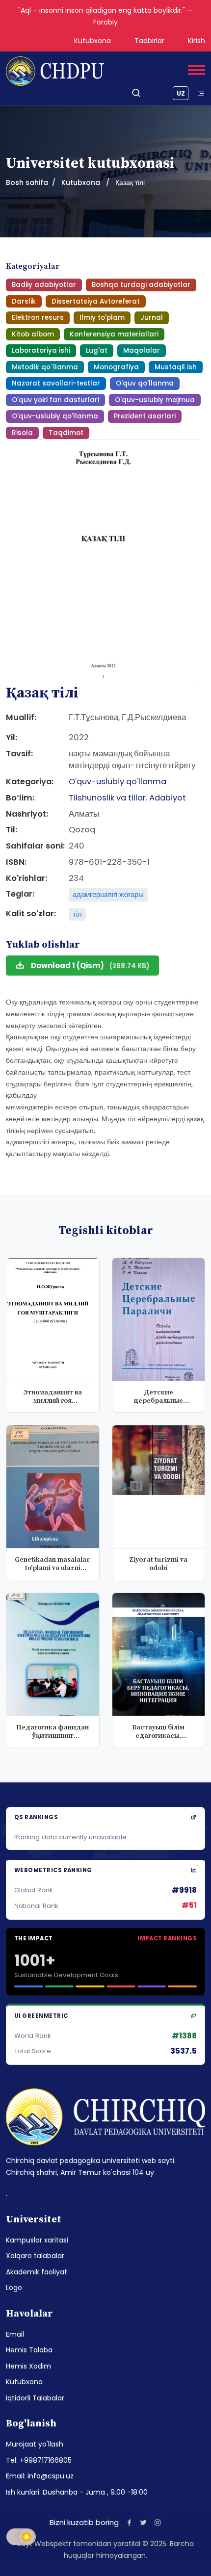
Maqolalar (142, 350)
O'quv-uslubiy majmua (155, 400)
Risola (22, 433)
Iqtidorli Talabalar (35, 2398)
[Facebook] (129, 2522)
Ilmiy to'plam (102, 318)
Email (15, 2334)
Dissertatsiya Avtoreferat (96, 301)
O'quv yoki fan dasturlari (55, 400)
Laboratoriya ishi (41, 350)
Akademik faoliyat (37, 2272)
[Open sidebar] (201, 93)
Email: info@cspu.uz (40, 2476)
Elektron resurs (38, 318)
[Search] (136, 93)
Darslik (24, 301)
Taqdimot (66, 433)
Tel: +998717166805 (39, 2460)
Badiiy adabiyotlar (44, 285)
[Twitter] (144, 2522)
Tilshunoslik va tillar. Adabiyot (127, 798)
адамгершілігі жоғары (108, 894)
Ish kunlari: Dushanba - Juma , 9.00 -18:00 (77, 2492)
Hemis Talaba (29, 2350)
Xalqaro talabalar (35, 2256)
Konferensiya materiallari (114, 334)
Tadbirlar (149, 41)
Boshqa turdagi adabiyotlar (141, 285)
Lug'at (97, 350)
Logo (14, 2288)
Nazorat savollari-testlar (56, 383)
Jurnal (152, 318)
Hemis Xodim (28, 2366)
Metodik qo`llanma (45, 367)
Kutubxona (92, 41)
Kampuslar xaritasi (37, 2240)
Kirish (197, 41)
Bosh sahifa (27, 182)
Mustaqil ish (176, 367)
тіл (77, 914)
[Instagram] (158, 2522)
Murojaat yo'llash (35, 2444)
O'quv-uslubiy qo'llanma (55, 416)
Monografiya (116, 367)
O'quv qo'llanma (145, 383)
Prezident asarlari (145, 416)
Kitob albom (33, 334)
